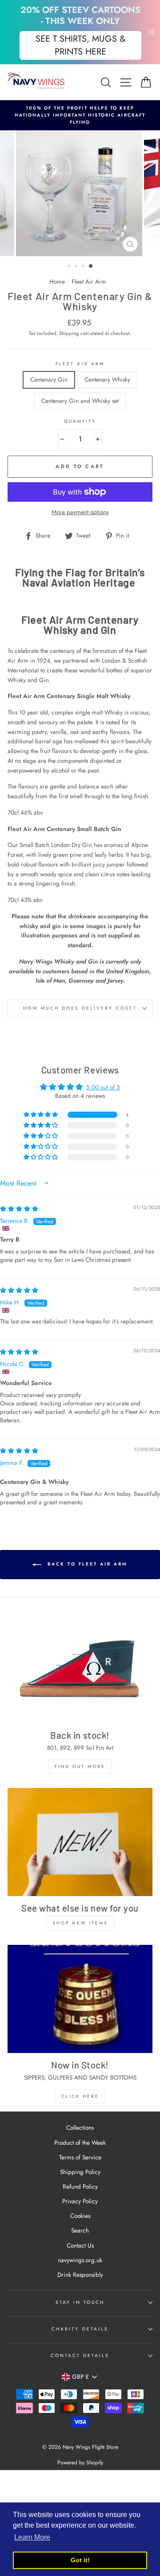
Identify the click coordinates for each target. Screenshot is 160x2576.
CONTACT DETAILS (80, 2355)
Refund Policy (80, 2186)
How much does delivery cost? (80, 1008)
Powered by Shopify (80, 2463)
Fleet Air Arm (89, 281)
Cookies (80, 2216)
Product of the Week (80, 2143)
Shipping (69, 333)
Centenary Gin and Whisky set (80, 401)
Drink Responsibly (80, 2275)
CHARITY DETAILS (80, 2329)
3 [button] (84, 267)
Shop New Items (80, 1923)
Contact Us (80, 2245)
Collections (80, 2127)
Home (57, 281)
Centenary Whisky (107, 379)
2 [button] (77, 267)
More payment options (80, 512)
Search (80, 2230)
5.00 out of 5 (103, 1087)
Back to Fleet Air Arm (86, 1564)
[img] (19, 1209)
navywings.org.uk (80, 2260)
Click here (80, 2096)
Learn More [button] (32, 2537)
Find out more (80, 1766)
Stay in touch (80, 2302)
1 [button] (70, 267)
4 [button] (91, 266)
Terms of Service (80, 2157)
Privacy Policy (80, 2201)
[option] (80, 115)
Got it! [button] (80, 2560)
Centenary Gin (49, 379)
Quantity (80, 421)
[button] (41, 1115)
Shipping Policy (80, 2172)
